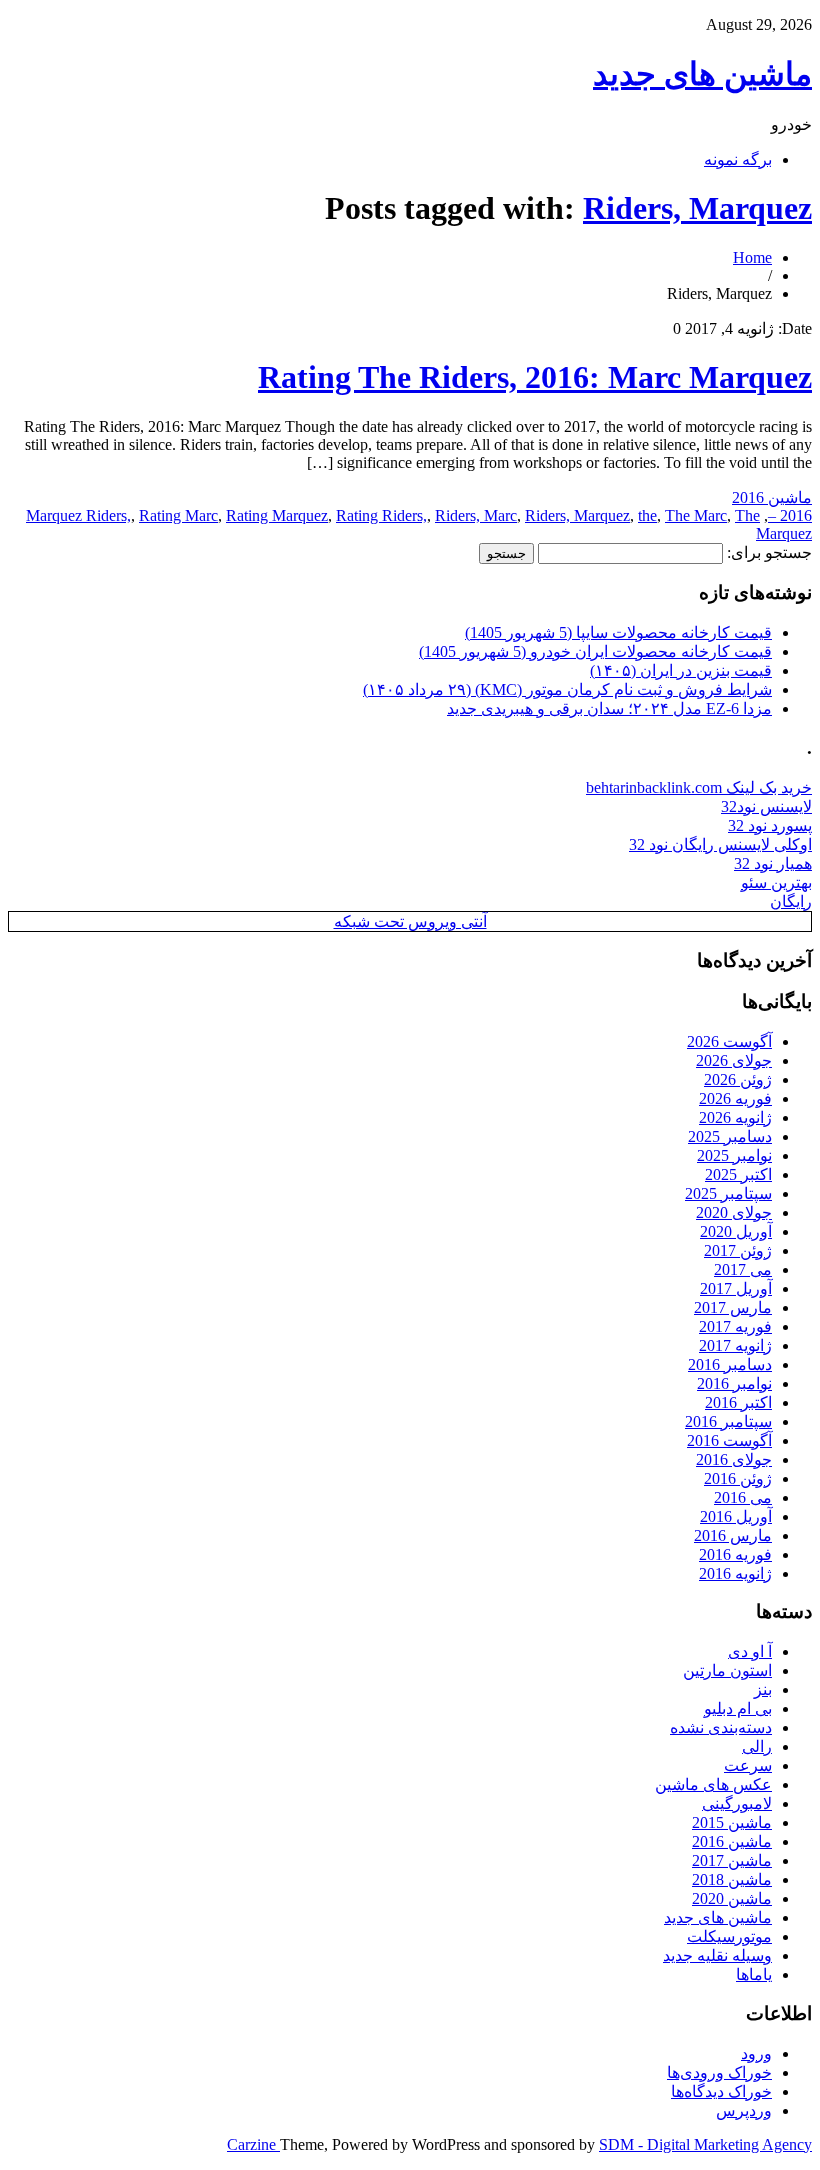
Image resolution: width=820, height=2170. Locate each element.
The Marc (696, 515)
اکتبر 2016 (738, 1402)
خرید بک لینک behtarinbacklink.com (699, 787)
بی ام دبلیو (738, 1708)
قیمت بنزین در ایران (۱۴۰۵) (681, 670)
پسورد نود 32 (770, 825)
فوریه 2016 (735, 1554)
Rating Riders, (381, 515)
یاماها (754, 1974)
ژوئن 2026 (738, 1079)
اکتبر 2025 (738, 1174)
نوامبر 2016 (734, 1383)
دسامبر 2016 (730, 1364)
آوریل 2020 (736, 1231)
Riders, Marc (476, 515)
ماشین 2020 (732, 1898)
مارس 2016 (733, 1535)
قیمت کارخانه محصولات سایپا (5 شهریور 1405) (618, 632)
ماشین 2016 (772, 497)
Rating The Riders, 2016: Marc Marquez (535, 377)
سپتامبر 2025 (728, 1193)
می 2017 (743, 1269)
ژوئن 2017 (738, 1250)
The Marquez (773, 524)
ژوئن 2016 (738, 1478)
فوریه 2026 (735, 1098)
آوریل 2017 (736, 1288)
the (647, 515)
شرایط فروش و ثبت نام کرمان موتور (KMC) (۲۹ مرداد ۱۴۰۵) (567, 689)
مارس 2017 (733, 1307)
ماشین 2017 (732, 1860)
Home (752, 257)
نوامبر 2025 (734, 1155)
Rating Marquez (277, 515)
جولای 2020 (734, 1212)
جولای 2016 (734, 1459)
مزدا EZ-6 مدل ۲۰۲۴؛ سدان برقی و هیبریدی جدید (609, 708)
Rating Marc (178, 515)
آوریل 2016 (736, 1516)
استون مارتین (727, 1670)
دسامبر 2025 (730, 1136)
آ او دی (750, 1651)
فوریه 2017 (735, 1326)
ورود (756, 2053)
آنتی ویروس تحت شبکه (410, 921)
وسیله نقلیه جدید (717, 1955)
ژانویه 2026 (735, 1117)
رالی (757, 1746)
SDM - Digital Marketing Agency (705, 2144)
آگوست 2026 (729, 1041)
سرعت (748, 1765)
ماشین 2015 (732, 1822)
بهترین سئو (776, 882)
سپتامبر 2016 (728, 1421)
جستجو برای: (769, 552)
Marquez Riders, (78, 515)
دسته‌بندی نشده (721, 1727)
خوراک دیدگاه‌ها (721, 2091)
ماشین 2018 (732, 1879)
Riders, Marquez (697, 208)
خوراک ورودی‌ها (719, 2072)
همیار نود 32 (773, 863)
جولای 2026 (734, 1060)
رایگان (791, 901)
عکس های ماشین (713, 1784)
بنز (763, 1689)
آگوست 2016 (729, 1440)
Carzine (253, 2144)
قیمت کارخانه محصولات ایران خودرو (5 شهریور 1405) (595, 651)
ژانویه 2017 (735, 1345)
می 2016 (743, 1497)
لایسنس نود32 (766, 806)
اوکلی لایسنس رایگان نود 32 (720, 844)
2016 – (790, 515)
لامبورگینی (737, 1803)
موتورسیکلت (729, 1936)
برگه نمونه (738, 159)
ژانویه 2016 (735, 1573)
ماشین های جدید (702, 74)
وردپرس (744, 2110)
